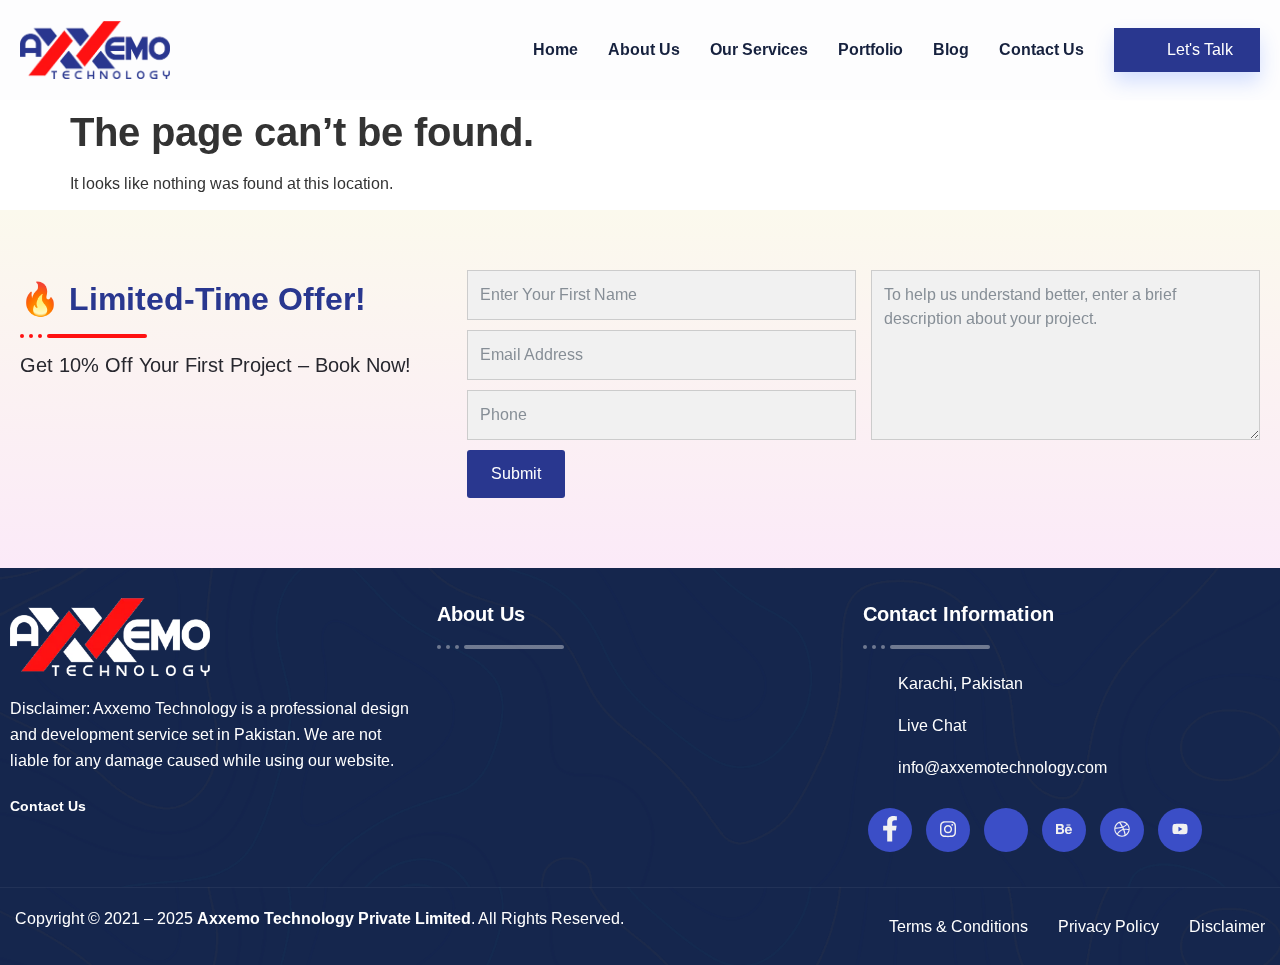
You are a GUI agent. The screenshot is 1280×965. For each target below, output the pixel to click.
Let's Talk (1200, 49)
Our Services (759, 49)
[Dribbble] (1122, 830)
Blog (951, 49)
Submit (516, 473)
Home (555, 49)
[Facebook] (890, 830)
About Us (644, 49)
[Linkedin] (1006, 830)
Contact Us (1041, 49)
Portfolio (870, 49)
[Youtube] (1180, 830)
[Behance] (1064, 830)
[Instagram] (948, 830)
